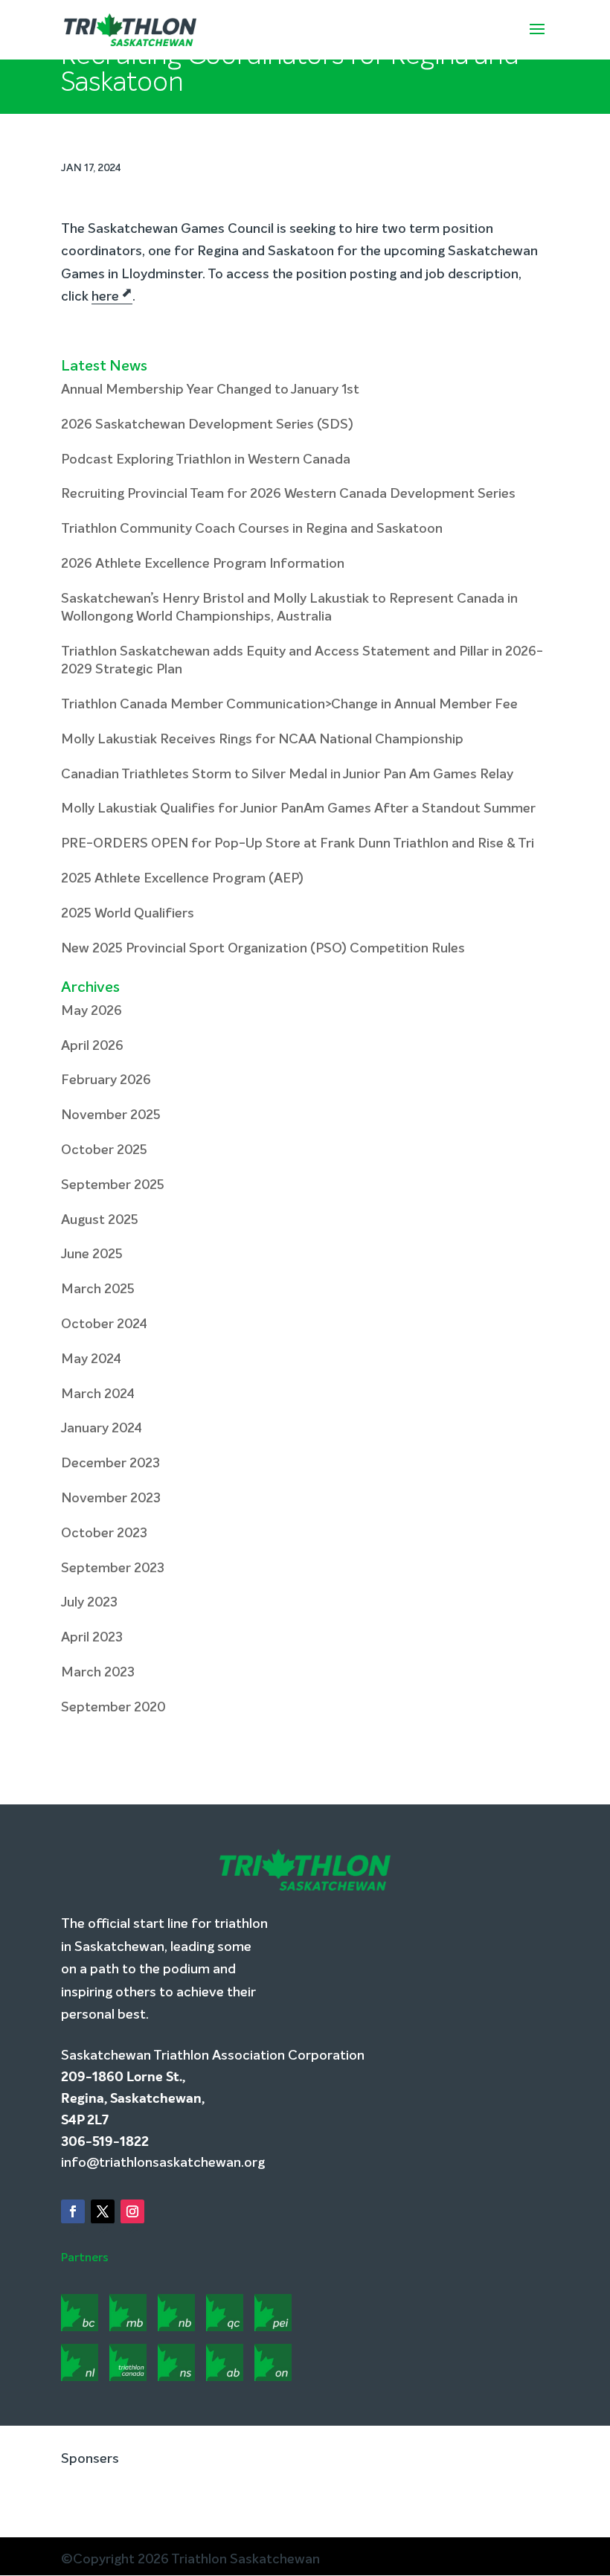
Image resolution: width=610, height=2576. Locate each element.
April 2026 (92, 1046)
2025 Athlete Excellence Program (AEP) (182, 879)
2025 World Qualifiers (128, 914)
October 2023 (104, 1534)
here (105, 297)
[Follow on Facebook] (73, 2212)
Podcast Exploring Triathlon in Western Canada (206, 460)
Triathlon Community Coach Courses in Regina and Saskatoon (252, 529)
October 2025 (104, 1150)
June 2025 (92, 1255)
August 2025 (100, 1220)
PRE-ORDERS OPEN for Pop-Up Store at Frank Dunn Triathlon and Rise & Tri (298, 844)
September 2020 (113, 1708)
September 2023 (113, 1569)
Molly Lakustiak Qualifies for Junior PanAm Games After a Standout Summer (298, 809)
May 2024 (91, 1359)
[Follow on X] (103, 2212)
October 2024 (104, 1324)
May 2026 (91, 1011)
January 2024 (102, 1429)
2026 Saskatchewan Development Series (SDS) (207, 425)
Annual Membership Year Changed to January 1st (210, 390)
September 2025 (113, 1185)
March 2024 (98, 1394)
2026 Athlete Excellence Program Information (203, 564)
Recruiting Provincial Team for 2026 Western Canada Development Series (288, 494)
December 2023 (110, 1464)
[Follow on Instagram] (132, 2212)
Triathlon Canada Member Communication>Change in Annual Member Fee (289, 705)
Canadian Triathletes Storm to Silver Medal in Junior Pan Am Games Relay (287, 775)
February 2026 (106, 1080)
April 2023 (92, 1638)
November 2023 (111, 1499)
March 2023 (98, 1673)
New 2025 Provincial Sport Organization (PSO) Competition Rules (263, 949)
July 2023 (89, 1603)
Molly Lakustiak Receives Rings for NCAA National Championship (262, 740)
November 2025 (111, 1115)
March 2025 (98, 1289)
